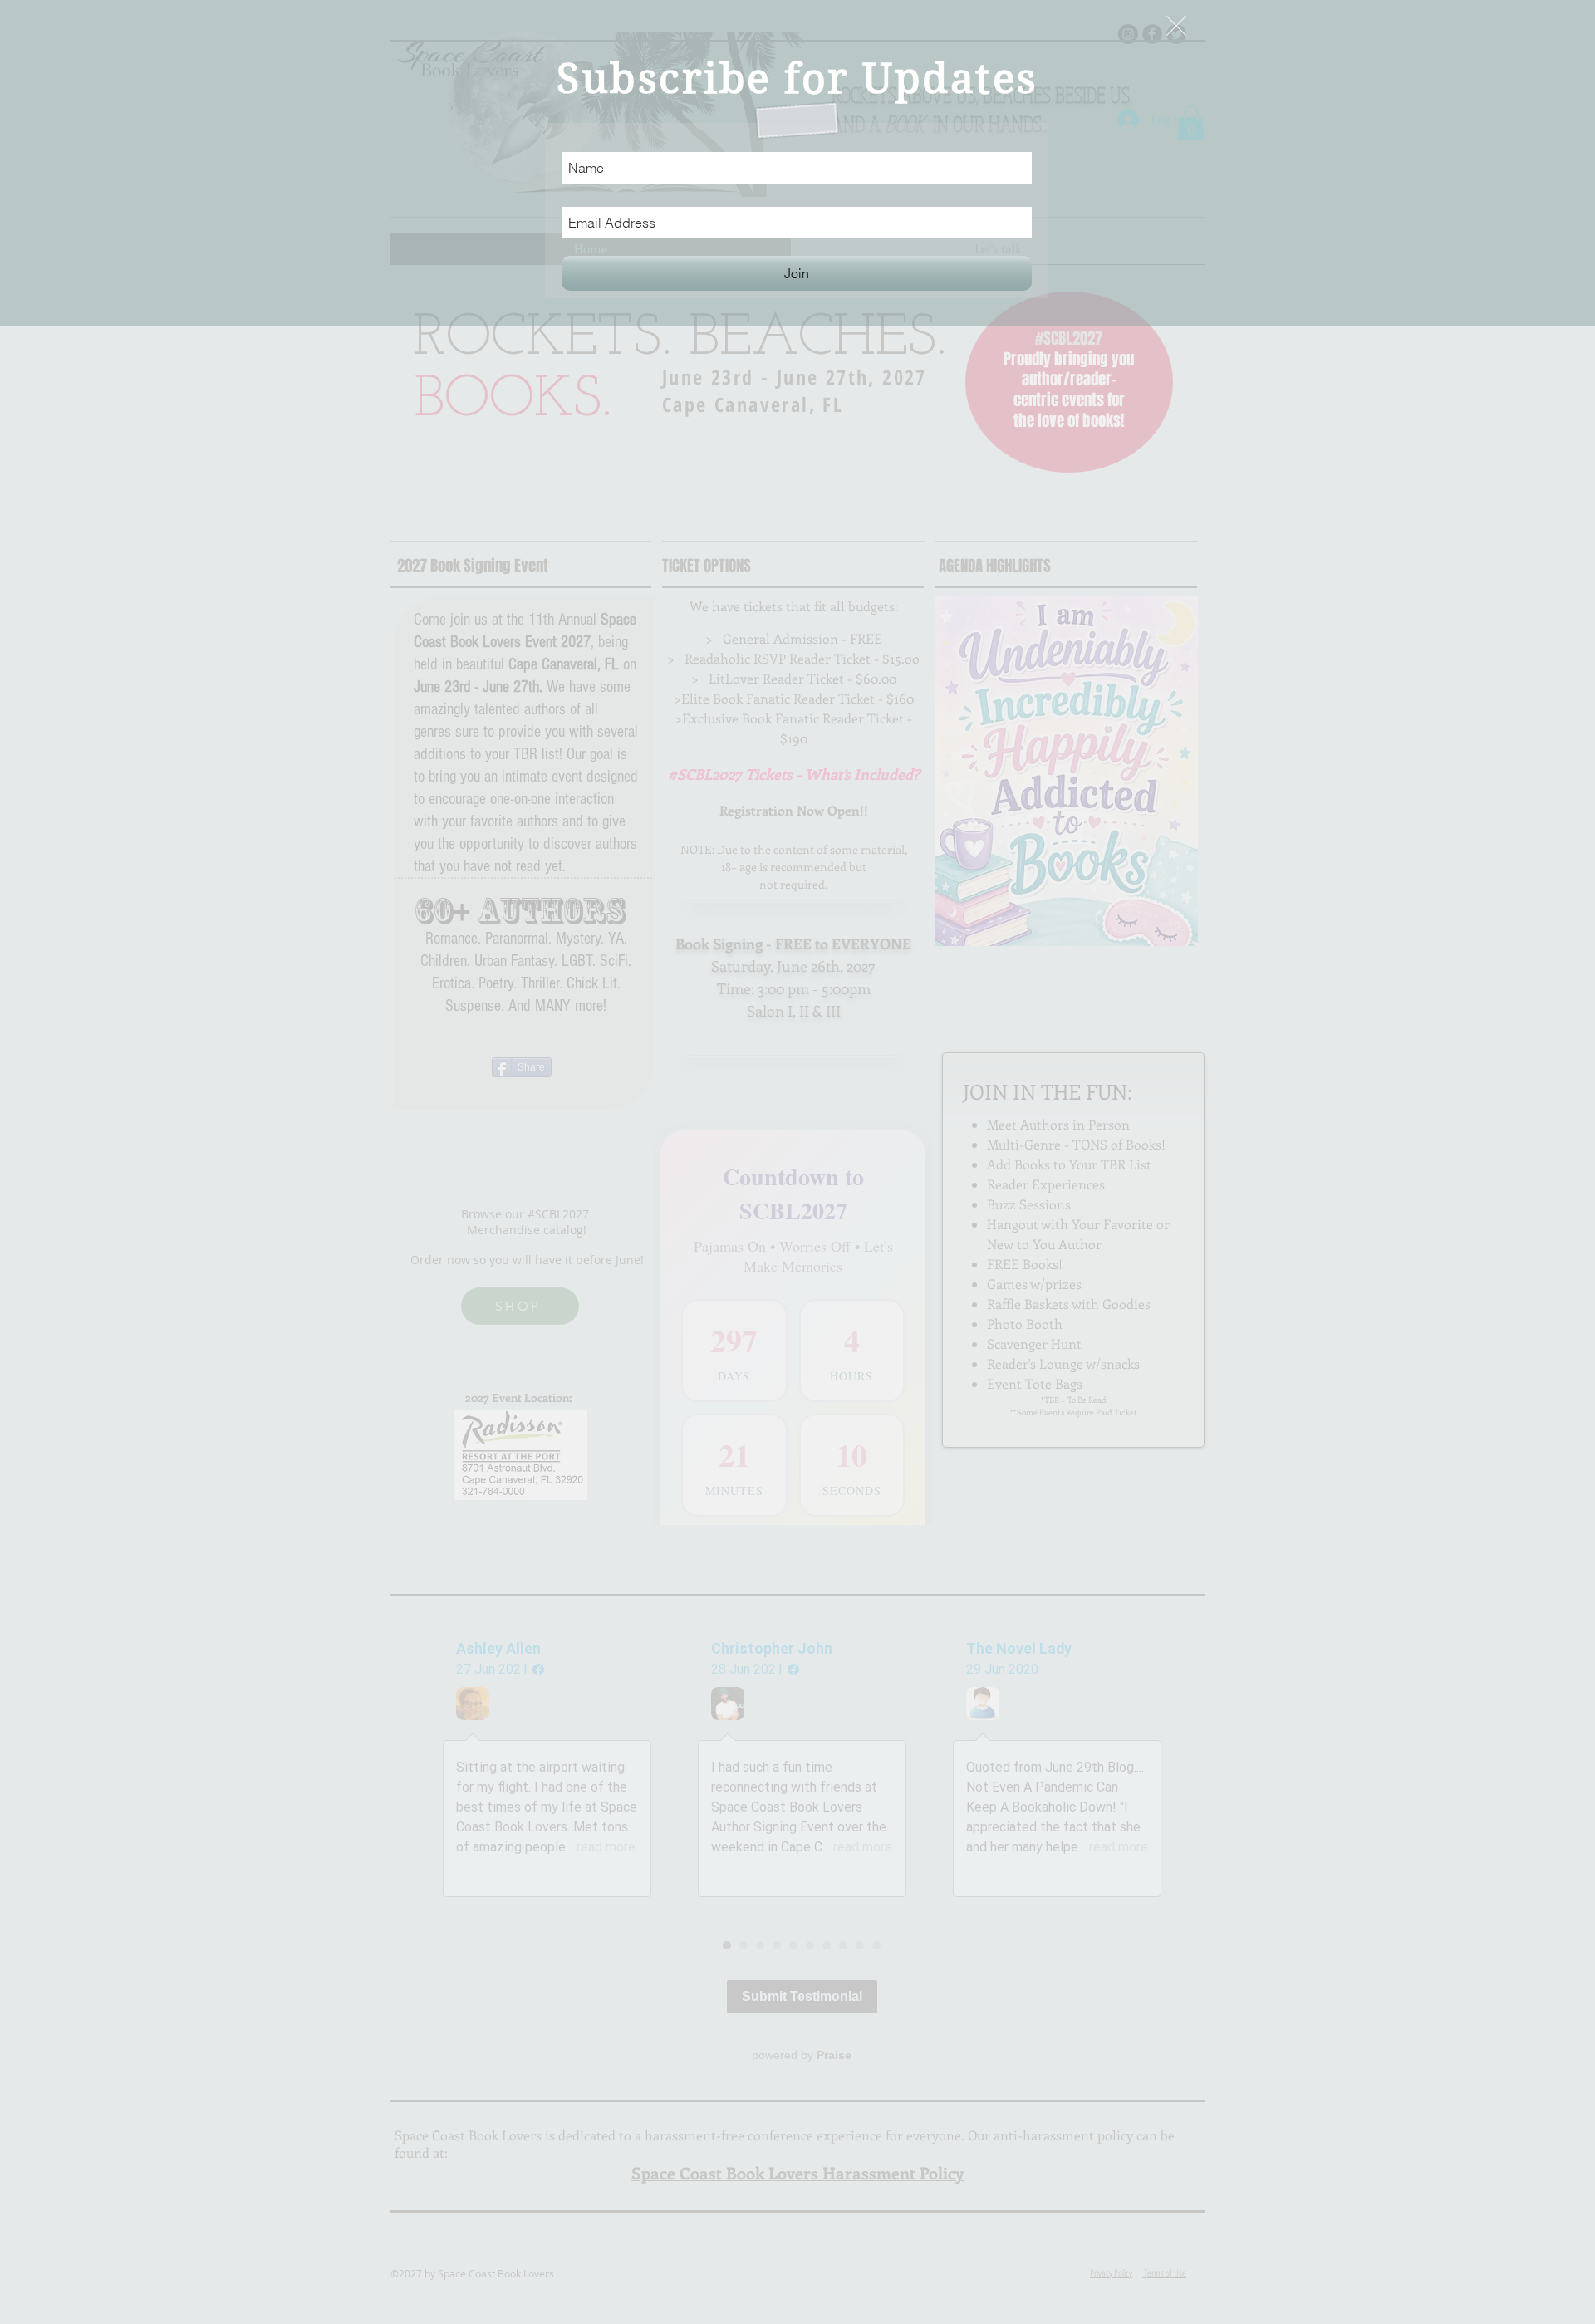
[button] (1176, 26)
